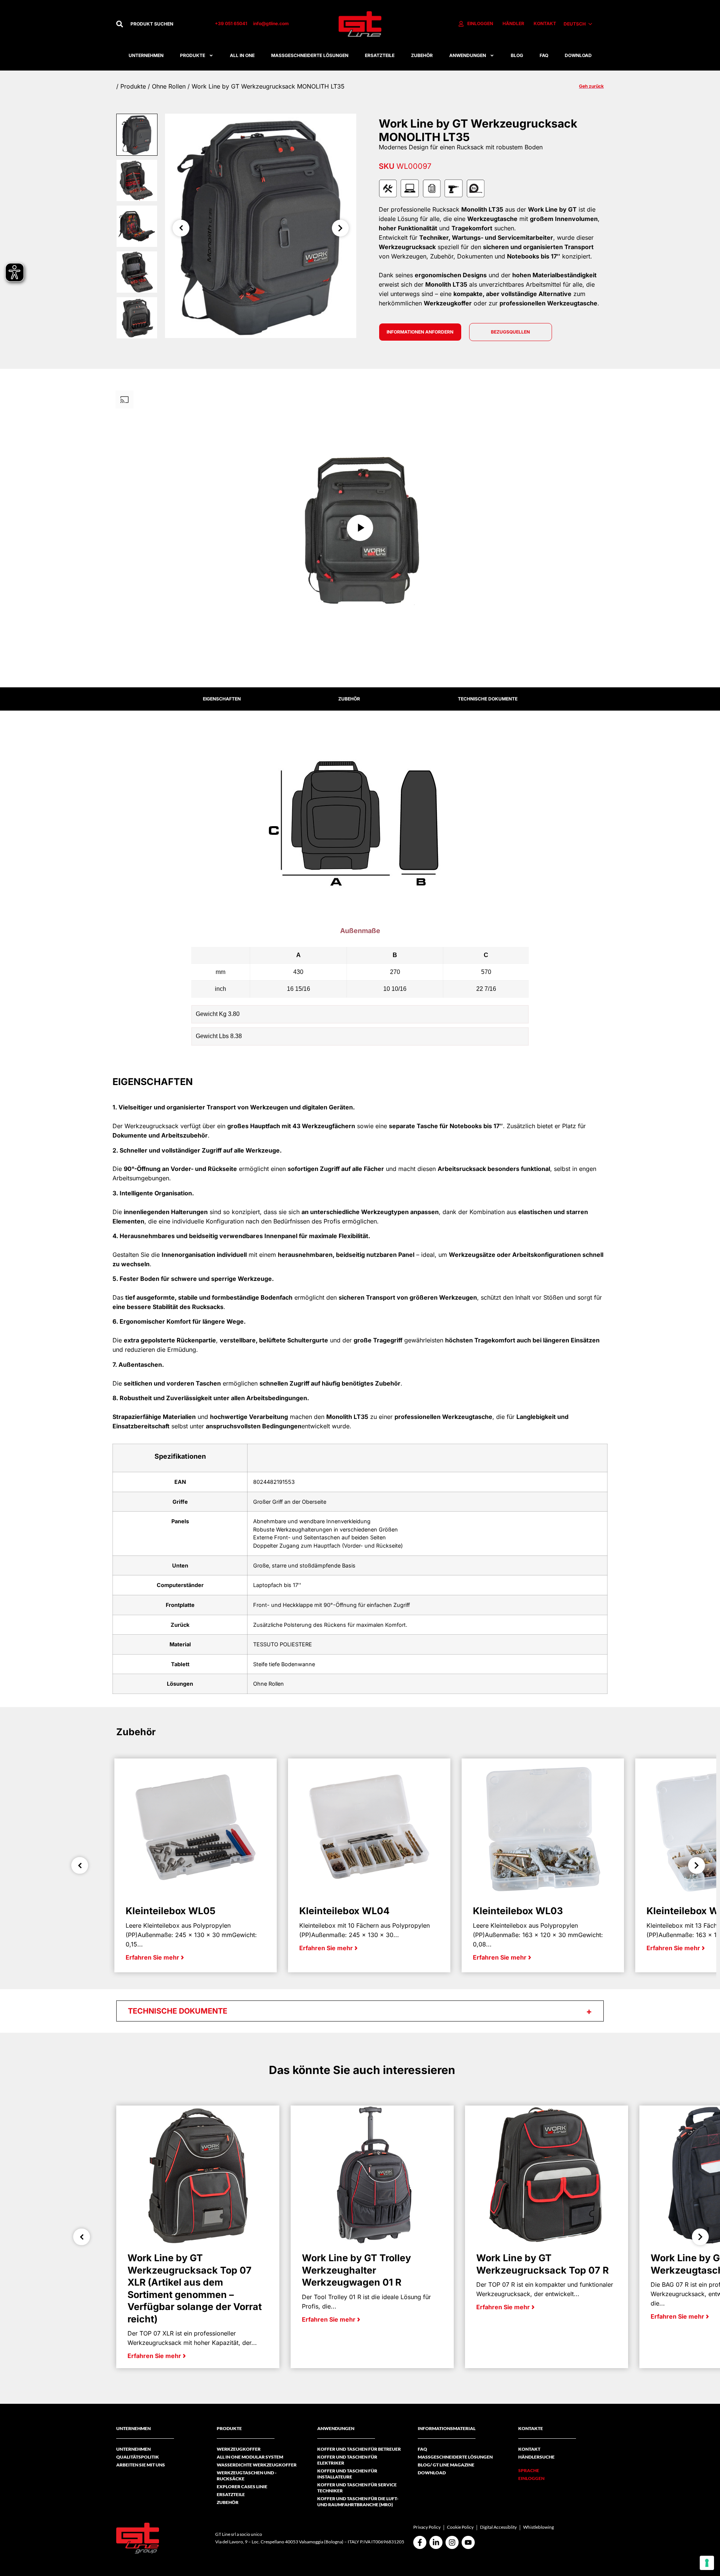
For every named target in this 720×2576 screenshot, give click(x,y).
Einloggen (531, 2478)
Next (340, 228)
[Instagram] (452, 2542)
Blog (517, 55)
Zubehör (422, 55)
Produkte (193, 55)
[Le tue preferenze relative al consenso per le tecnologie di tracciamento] (707, 2563)
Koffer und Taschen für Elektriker (347, 2460)
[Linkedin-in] (436, 2542)
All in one (242, 55)
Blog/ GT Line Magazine (446, 2465)
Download (578, 55)
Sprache (529, 2470)
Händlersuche (536, 2457)
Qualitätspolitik (138, 2457)
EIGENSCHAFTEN (222, 699)
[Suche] (120, 24)
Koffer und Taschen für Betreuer (359, 2449)
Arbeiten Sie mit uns (141, 2465)
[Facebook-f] (420, 2542)
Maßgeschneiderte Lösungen (310, 55)
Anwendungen (468, 55)
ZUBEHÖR (349, 699)
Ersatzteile (380, 55)
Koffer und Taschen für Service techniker (357, 2488)
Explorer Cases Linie (242, 2487)
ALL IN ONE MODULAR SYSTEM (250, 2457)
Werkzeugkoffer (239, 2449)
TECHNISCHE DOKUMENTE (488, 699)
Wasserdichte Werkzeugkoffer (257, 2465)
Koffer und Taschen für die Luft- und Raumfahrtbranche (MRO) (358, 2502)
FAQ (544, 55)
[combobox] (165, 24)
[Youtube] (468, 2542)
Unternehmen (146, 55)
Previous (181, 228)
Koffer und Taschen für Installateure (347, 2474)
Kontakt (529, 2449)
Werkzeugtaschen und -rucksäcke (247, 2476)
